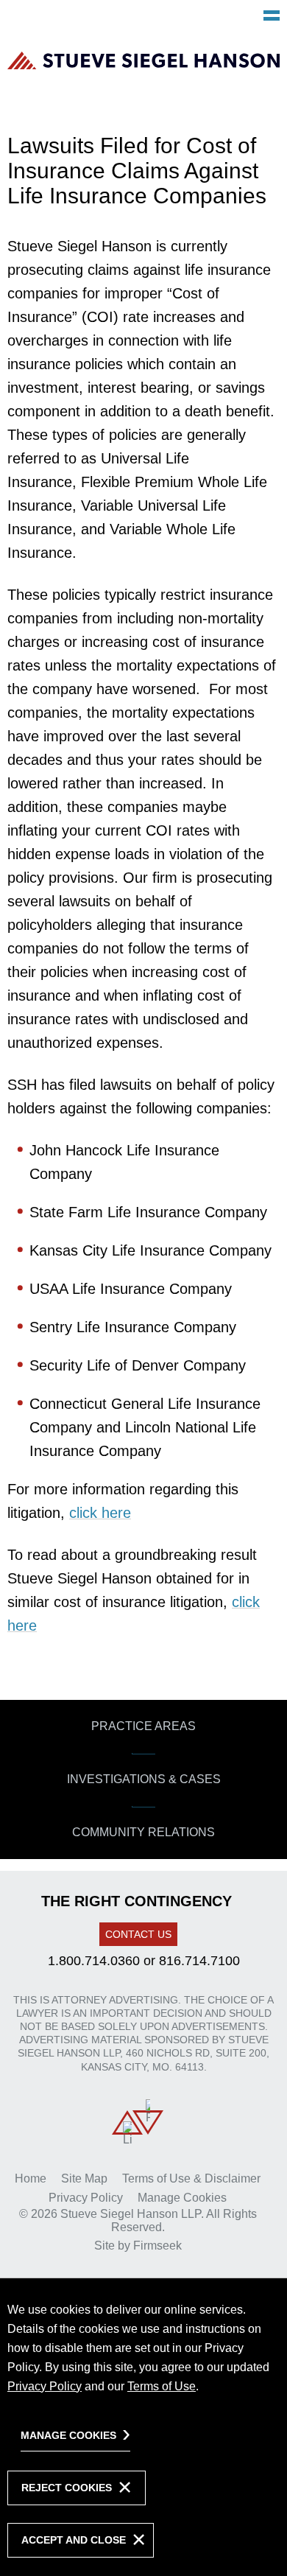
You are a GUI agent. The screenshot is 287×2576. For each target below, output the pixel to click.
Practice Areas (143, 1726)
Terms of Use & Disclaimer (191, 2178)
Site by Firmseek (138, 2246)
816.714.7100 (199, 1961)
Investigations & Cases (144, 1779)
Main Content (89, 19)
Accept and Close (74, 2540)
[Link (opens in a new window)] (127, 2122)
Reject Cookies (67, 2488)
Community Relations (143, 1832)
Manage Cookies (182, 2198)
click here (100, 1513)
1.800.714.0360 (94, 1961)
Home (31, 2178)
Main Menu (272, 15)
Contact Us (138, 1934)
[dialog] (143, 2427)
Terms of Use (162, 2386)
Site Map (84, 2178)
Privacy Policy (86, 2198)
